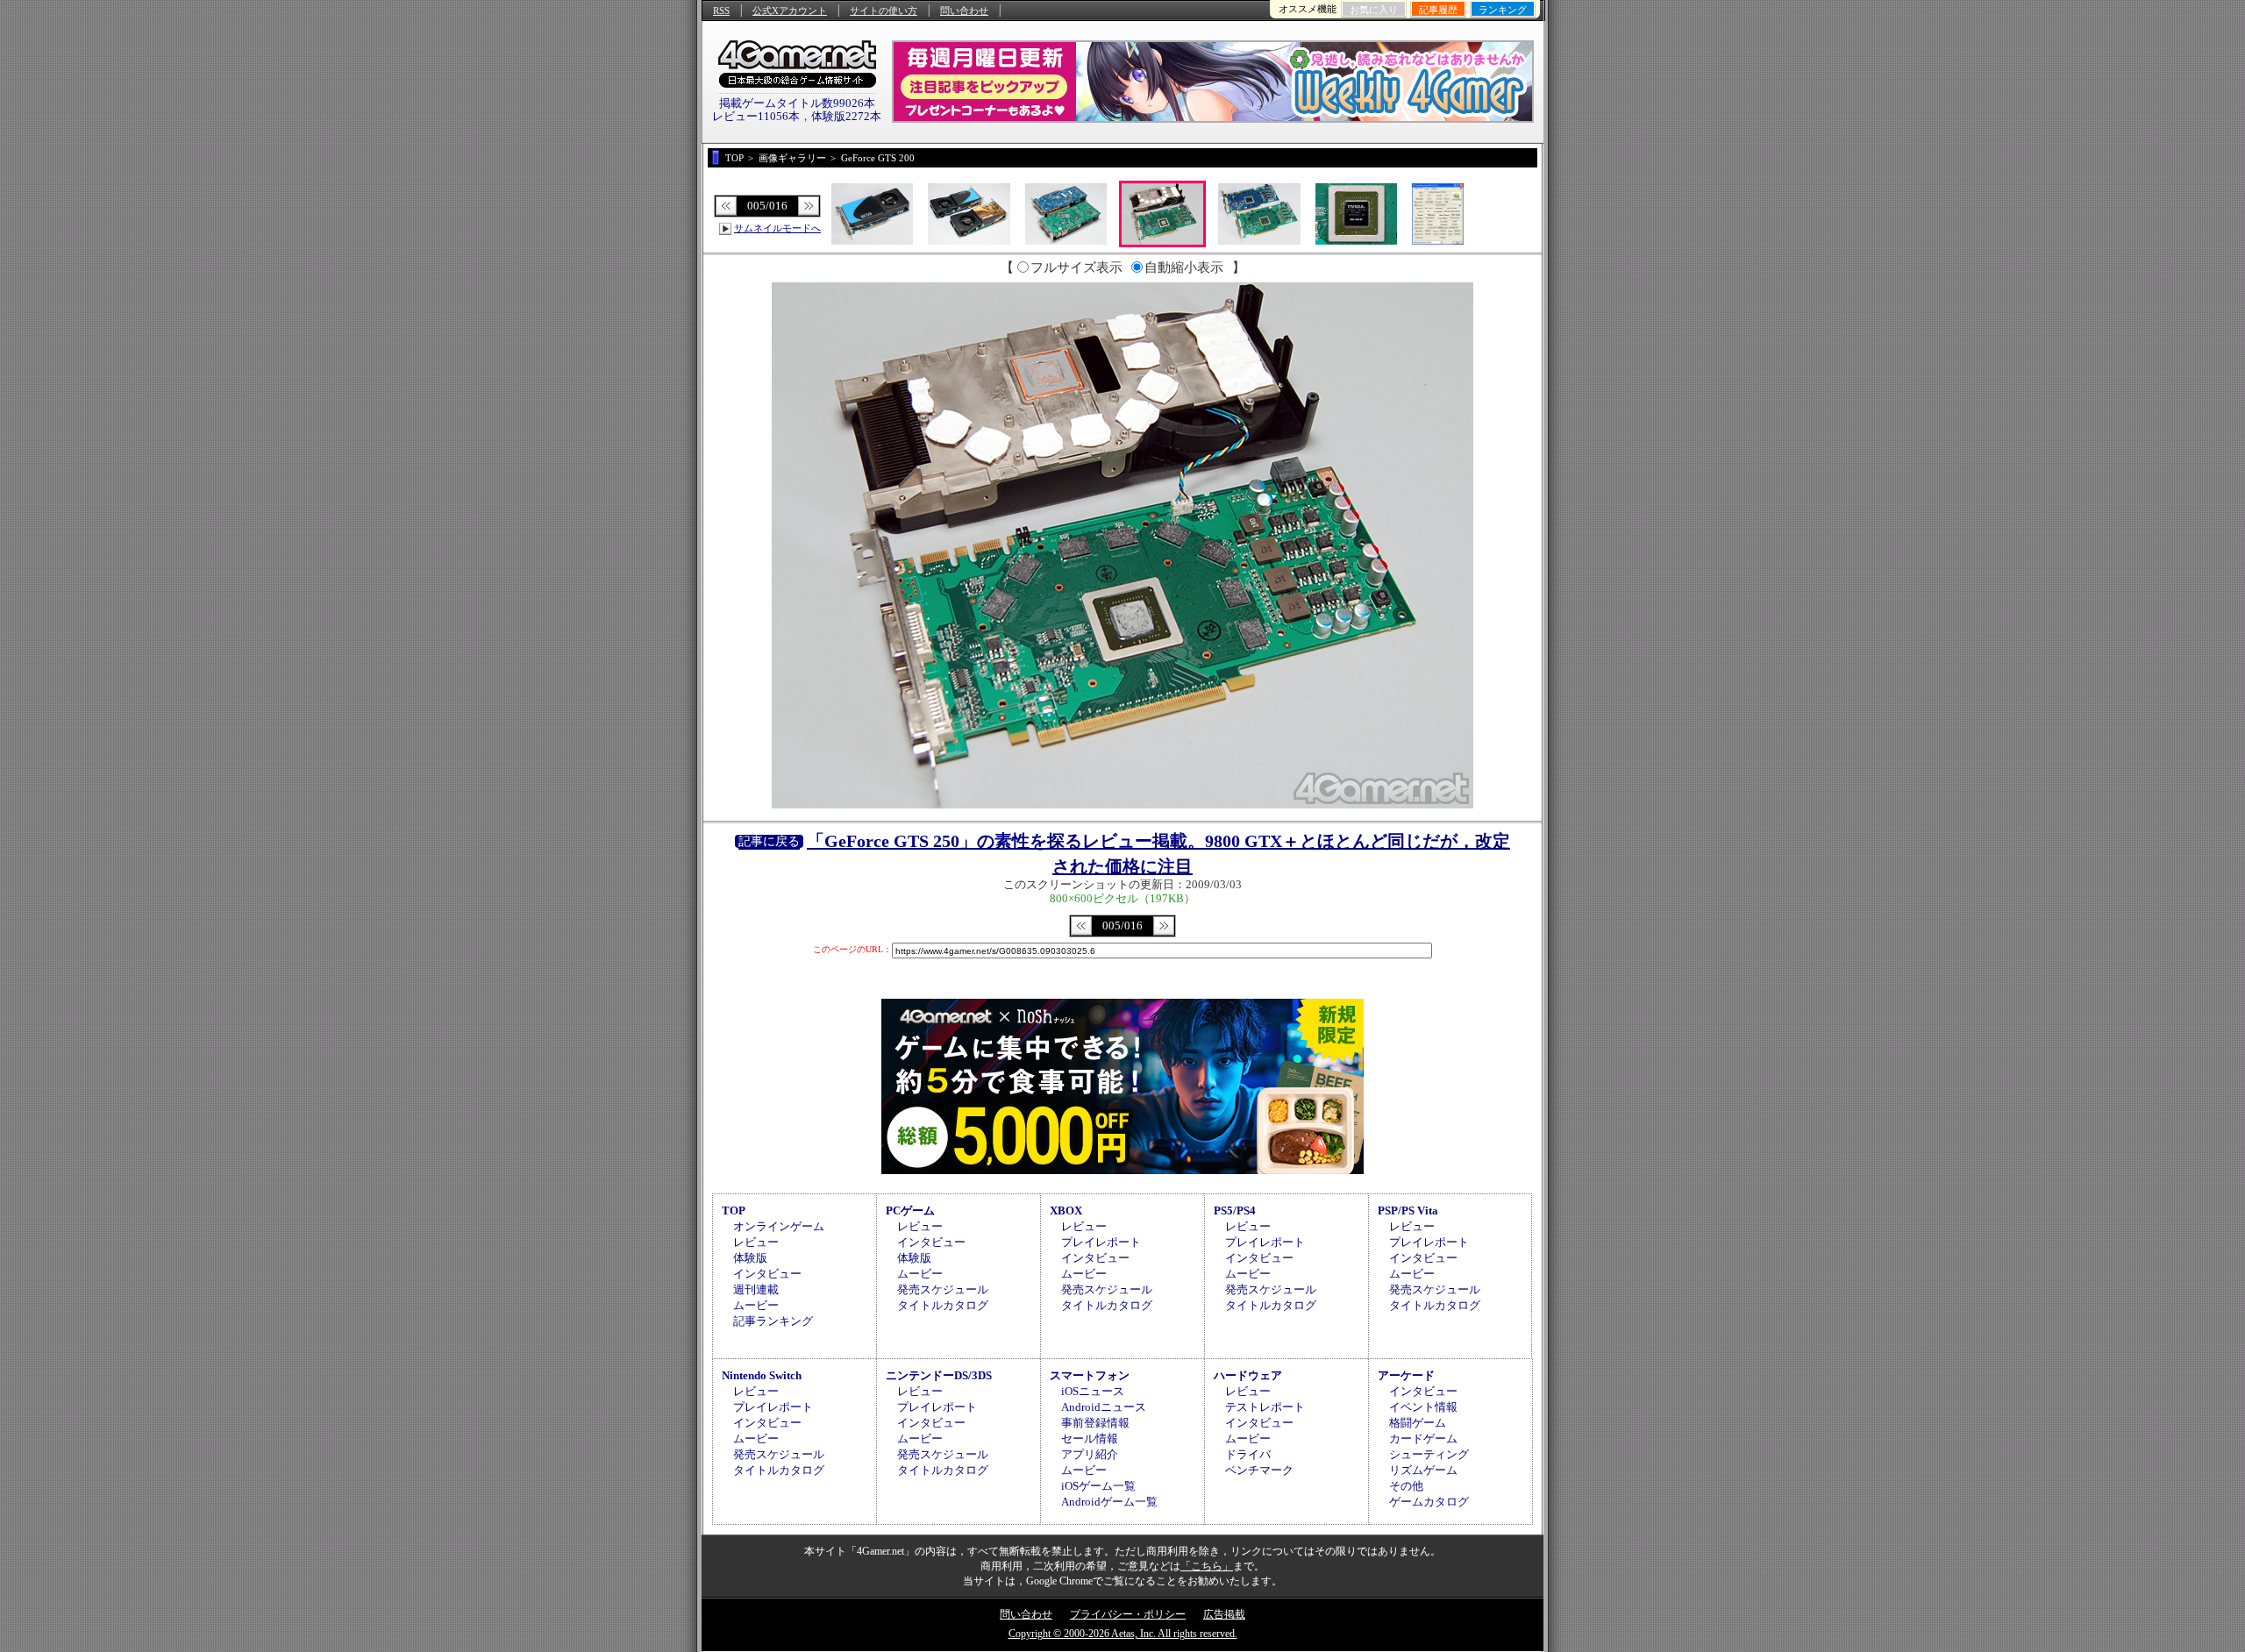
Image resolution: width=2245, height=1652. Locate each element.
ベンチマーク (1259, 1470)
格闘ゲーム (1418, 1423)
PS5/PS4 (1235, 1211)
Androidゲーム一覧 (1109, 1502)
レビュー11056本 (756, 116)
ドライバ (1248, 1454)
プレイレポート (1101, 1242)
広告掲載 (1224, 1614)
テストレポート (1265, 1407)
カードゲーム (1423, 1438)
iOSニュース (1093, 1391)
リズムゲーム (1423, 1470)
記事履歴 (1438, 10)
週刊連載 (756, 1289)
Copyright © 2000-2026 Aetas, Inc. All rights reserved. (1123, 1634)
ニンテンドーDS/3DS (939, 1375)
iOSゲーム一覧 (1098, 1486)
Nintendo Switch (762, 1375)
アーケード (1406, 1375)
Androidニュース (1104, 1407)
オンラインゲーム (779, 1226)
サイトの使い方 (884, 11)
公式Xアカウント (790, 11)
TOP (734, 1211)
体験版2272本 (846, 116)
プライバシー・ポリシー (1128, 1614)
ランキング (1503, 10)
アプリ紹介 (1090, 1454)
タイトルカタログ (943, 1305)
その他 (1406, 1486)
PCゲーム (910, 1211)
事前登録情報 (1095, 1423)
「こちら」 (1207, 1566)
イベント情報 (1423, 1407)
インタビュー (767, 1274)
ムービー (756, 1305)
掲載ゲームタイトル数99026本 (797, 103)
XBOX (1066, 1211)
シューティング (1429, 1454)
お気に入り (1374, 10)
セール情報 (1090, 1438)
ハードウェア (1248, 1375)
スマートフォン (1090, 1375)
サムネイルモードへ (777, 228)
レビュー (756, 1242)
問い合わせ (964, 11)
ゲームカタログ (1429, 1502)
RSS (721, 11)
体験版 (750, 1258)
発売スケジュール (943, 1289)
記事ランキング (773, 1321)
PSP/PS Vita (1408, 1211)
